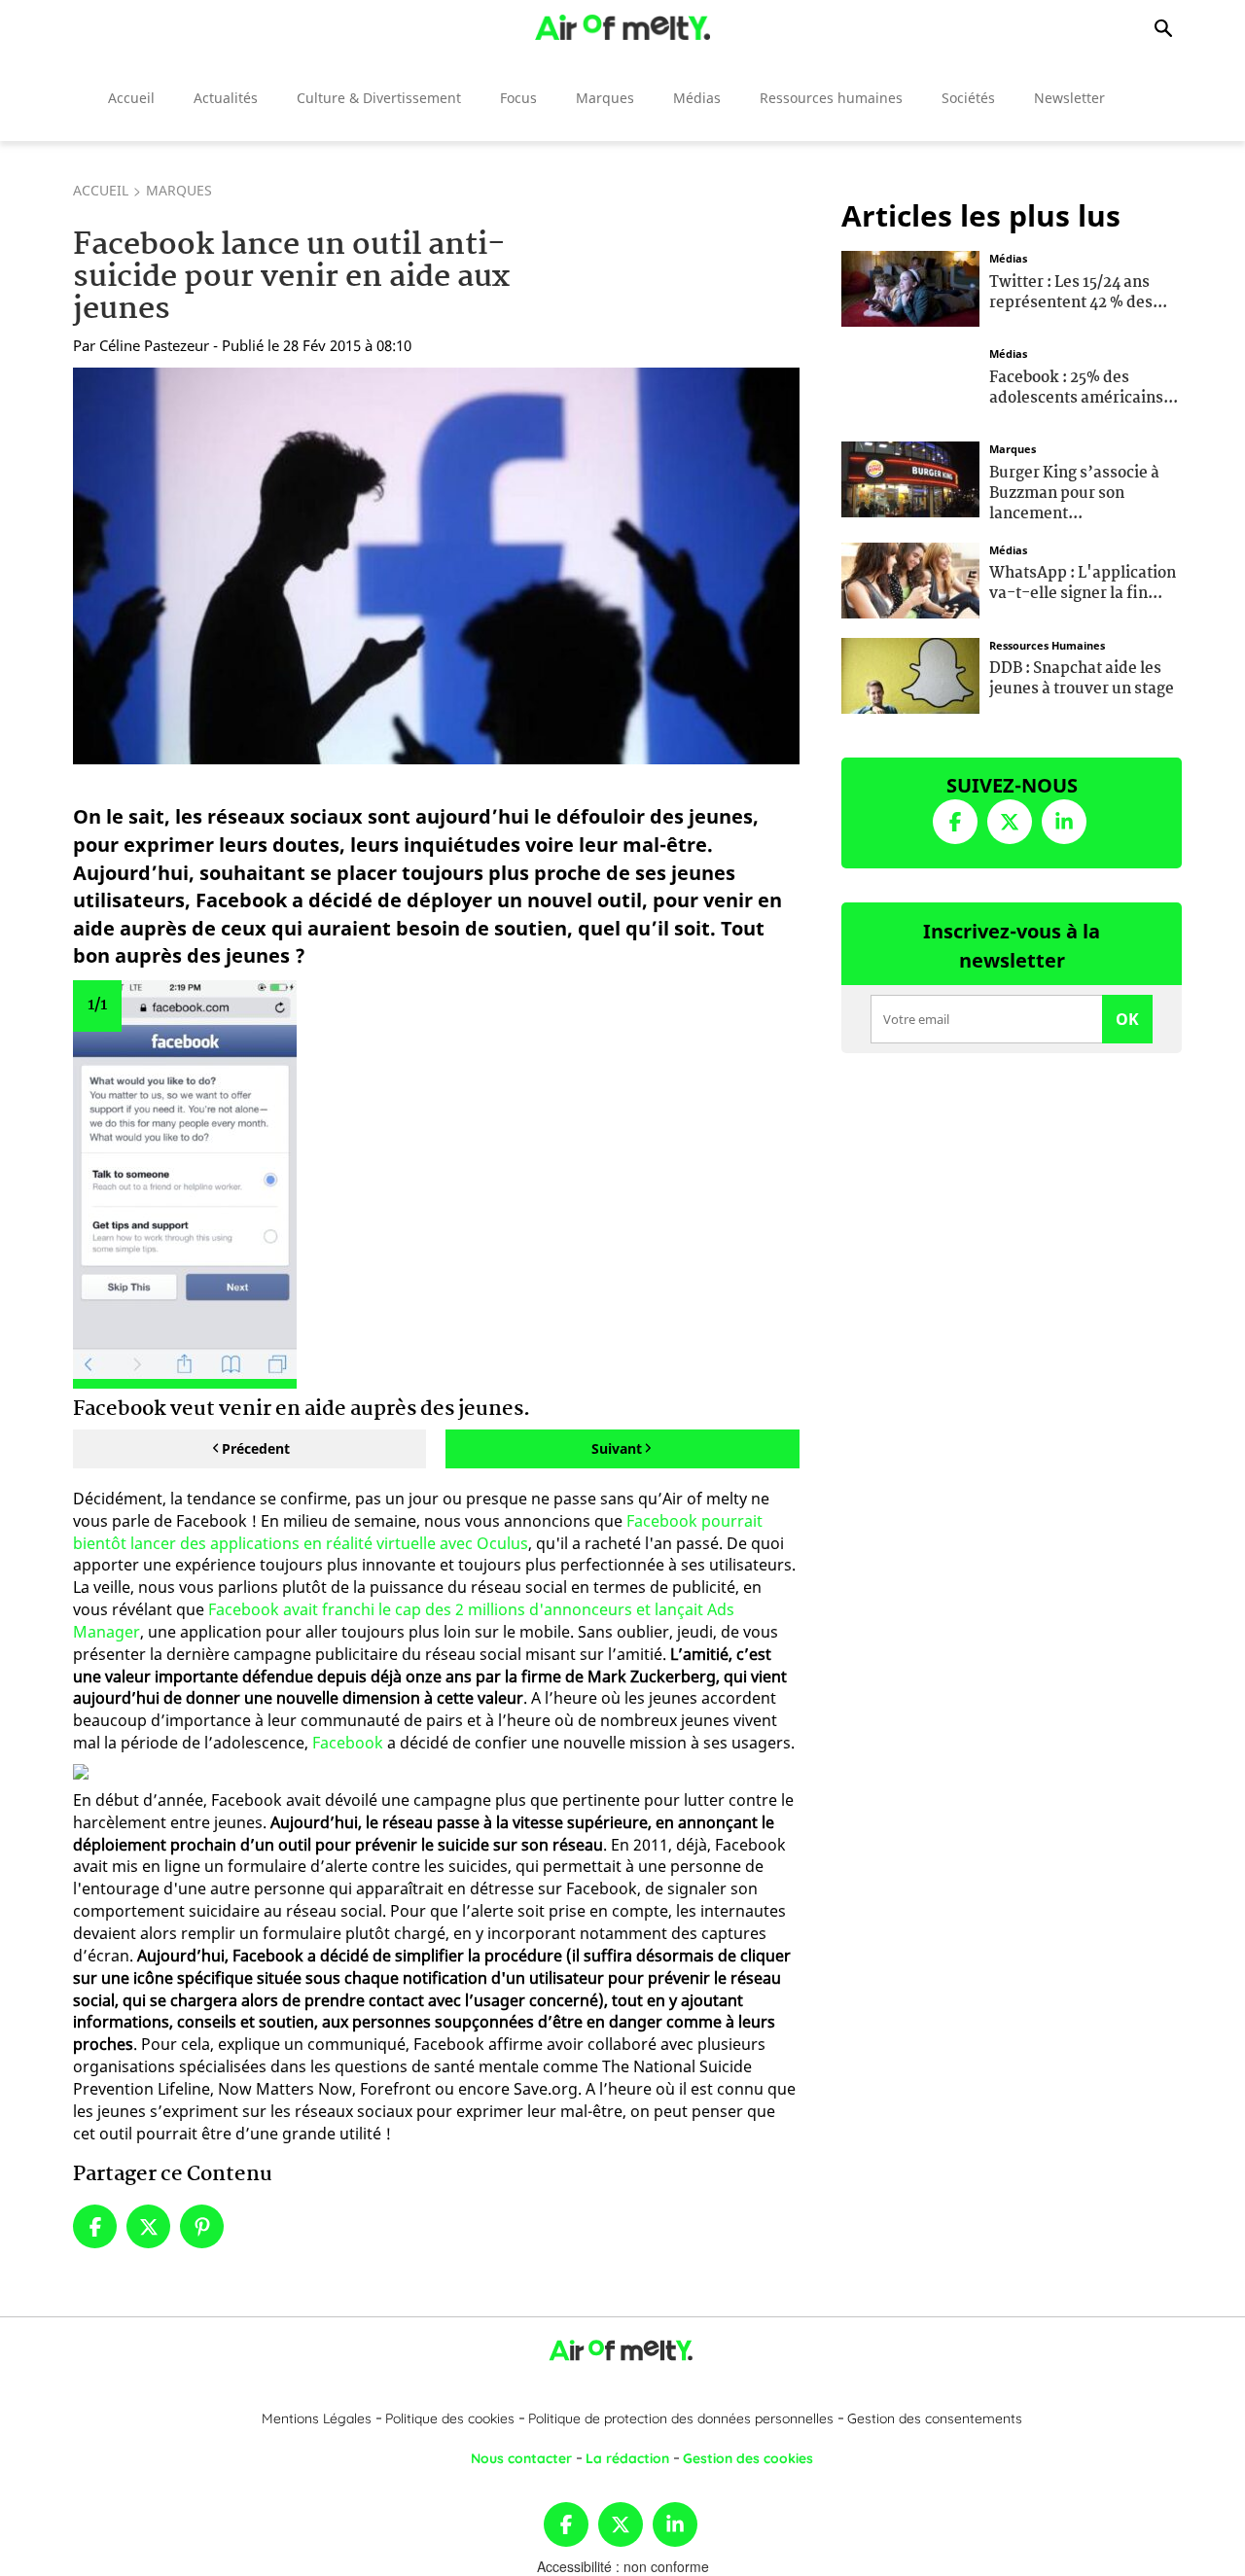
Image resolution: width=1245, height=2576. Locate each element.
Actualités (226, 98)
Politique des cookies (450, 2418)
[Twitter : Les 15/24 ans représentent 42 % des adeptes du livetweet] (910, 287)
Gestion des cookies (748, 2458)
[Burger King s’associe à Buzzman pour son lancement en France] (910, 477)
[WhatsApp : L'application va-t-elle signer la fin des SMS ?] (910, 578)
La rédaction (627, 2458)
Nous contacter (521, 2458)
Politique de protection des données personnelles (681, 2418)
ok (1127, 1019)
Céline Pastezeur (154, 345)
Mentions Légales (317, 2418)
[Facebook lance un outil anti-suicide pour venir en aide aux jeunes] (436, 566)
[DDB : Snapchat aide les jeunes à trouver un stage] (910, 673)
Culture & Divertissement (379, 98)
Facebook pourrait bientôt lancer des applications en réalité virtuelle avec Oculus (418, 1532)
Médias (697, 98)
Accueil (131, 98)
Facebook (348, 1743)
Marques (605, 98)
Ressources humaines (831, 98)
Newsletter (1069, 98)
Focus (518, 98)
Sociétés (968, 98)
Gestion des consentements (935, 2418)
